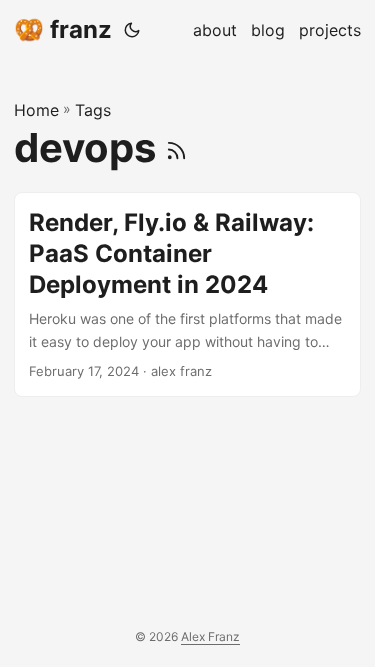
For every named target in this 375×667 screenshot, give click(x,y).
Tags (93, 110)
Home (36, 110)
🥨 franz (63, 29)
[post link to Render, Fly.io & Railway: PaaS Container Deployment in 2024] (187, 294)
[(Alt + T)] (132, 30)
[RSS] (176, 147)
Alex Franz (210, 636)
